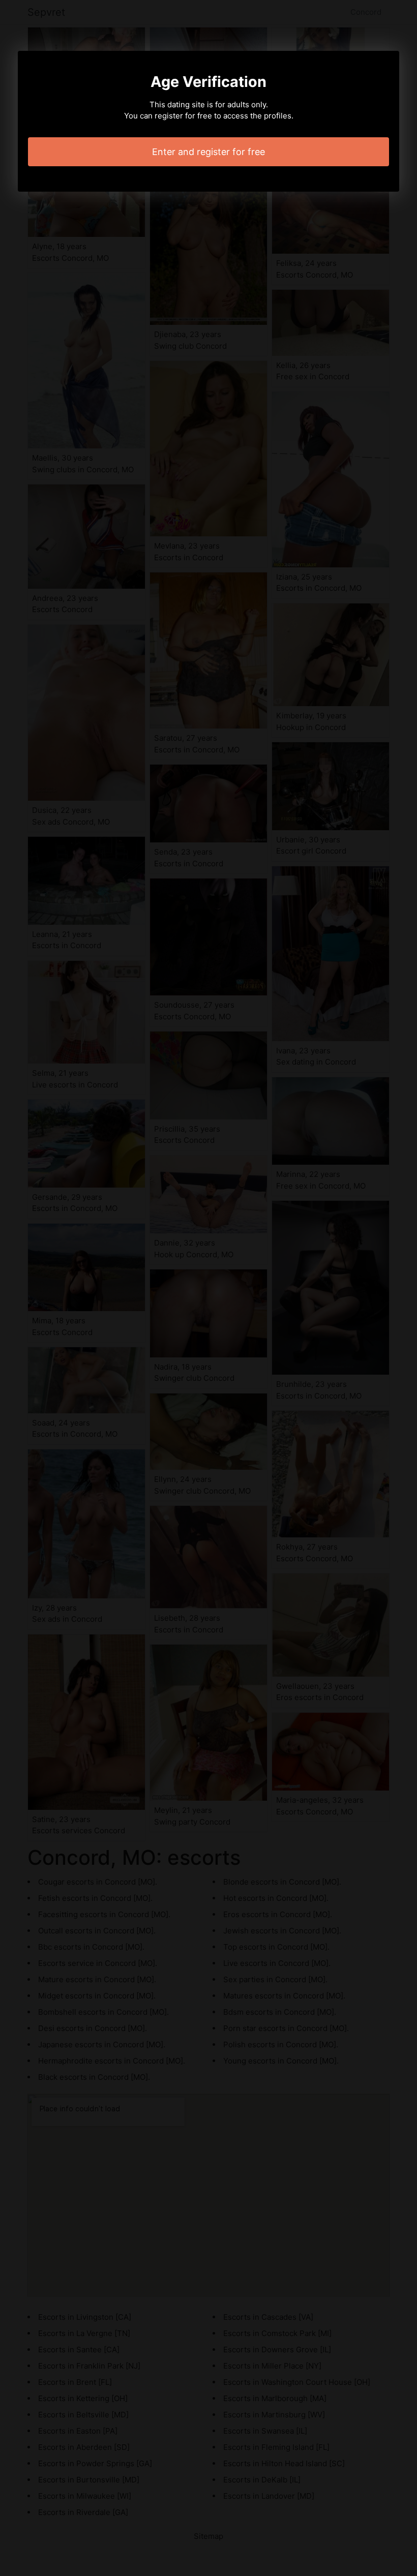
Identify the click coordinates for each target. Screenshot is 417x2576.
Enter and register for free (208, 152)
